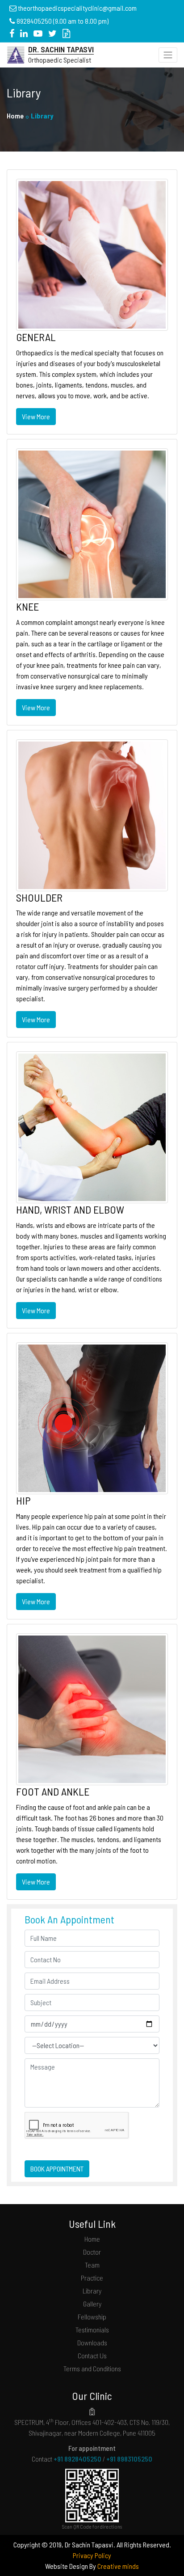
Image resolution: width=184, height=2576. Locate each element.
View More (36, 416)
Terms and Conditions (92, 2368)
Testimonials (92, 2329)
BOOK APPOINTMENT (57, 2169)
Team (92, 2265)
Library (92, 2291)
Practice (92, 2278)
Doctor (92, 2252)
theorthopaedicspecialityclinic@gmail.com (77, 8)
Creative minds (118, 2566)
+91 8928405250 (77, 2459)
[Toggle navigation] (168, 55)
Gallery (92, 2304)
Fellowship (92, 2317)
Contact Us (92, 2355)
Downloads (92, 2342)
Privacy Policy (92, 2555)
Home (15, 116)
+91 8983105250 (129, 2459)
